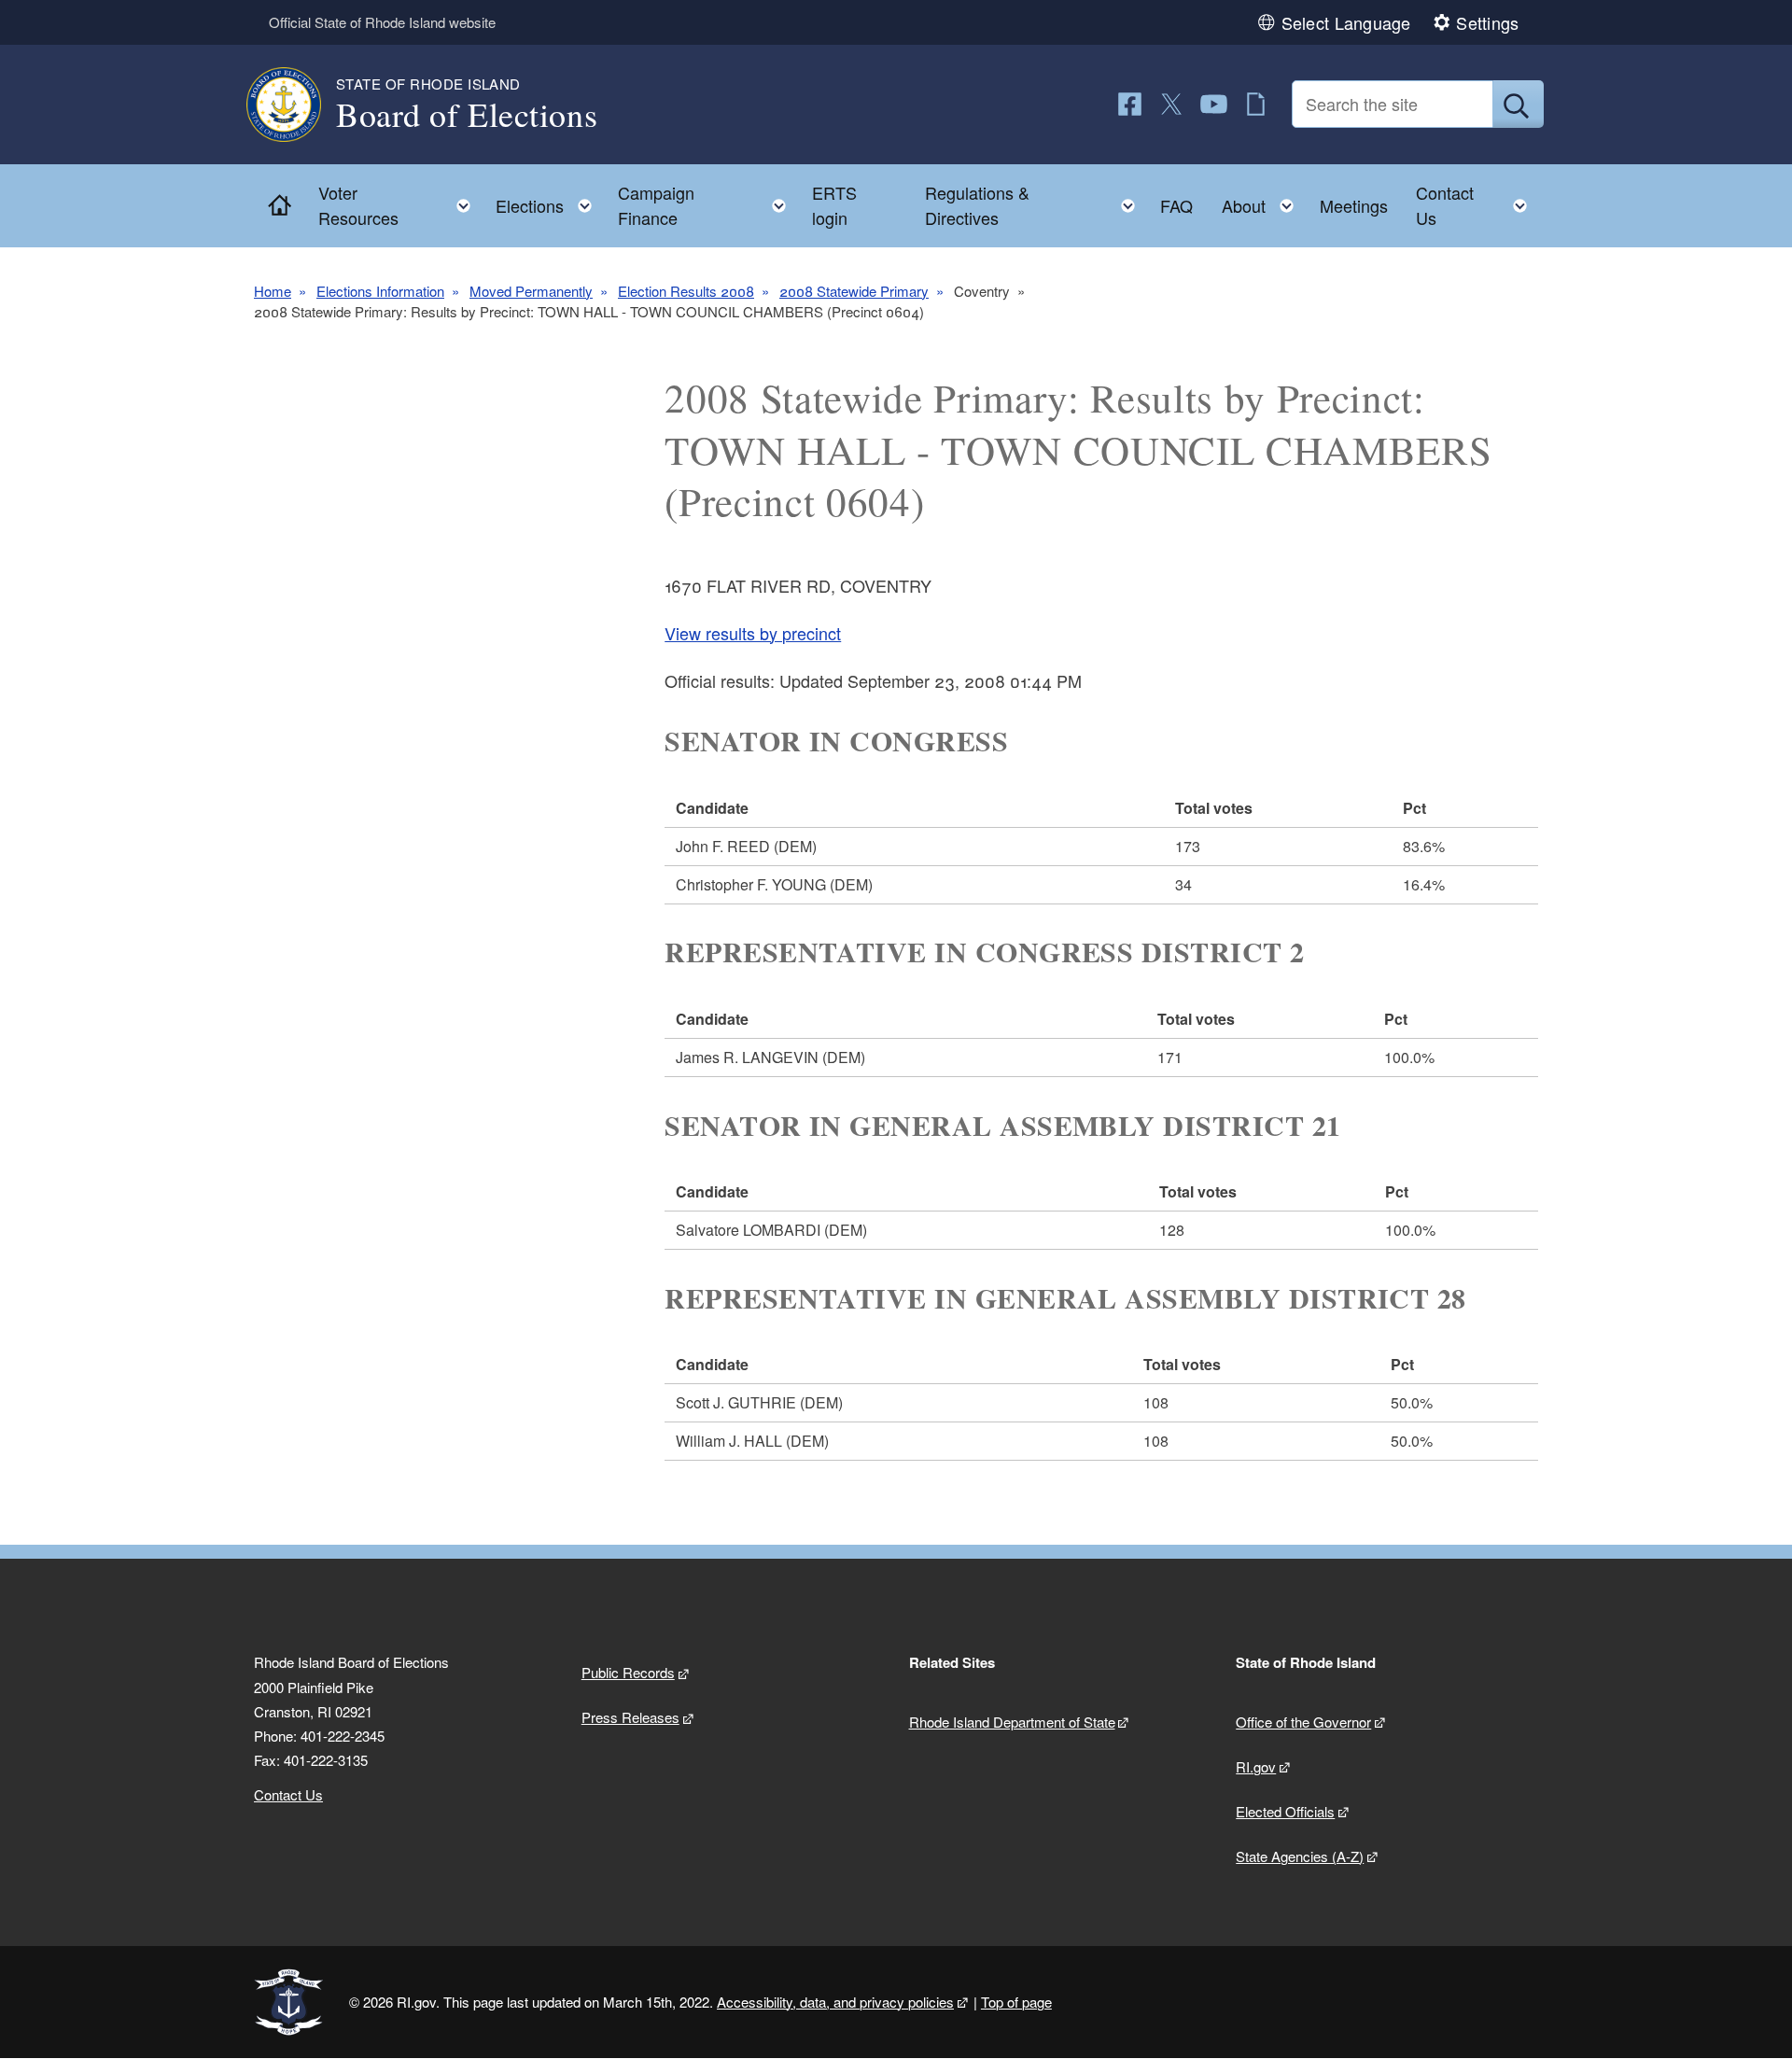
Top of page (1016, 2002)
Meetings (1354, 205)
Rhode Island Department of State (1012, 1722)
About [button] (1263, 201)
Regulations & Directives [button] (1036, 205)
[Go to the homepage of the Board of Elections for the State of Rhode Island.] (295, 105)
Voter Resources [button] (400, 205)
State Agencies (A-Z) (1300, 1856)
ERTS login (834, 205)
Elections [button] (549, 201)
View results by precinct (753, 633)
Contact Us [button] (1477, 205)
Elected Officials (1285, 1811)
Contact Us (288, 1794)
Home (273, 291)
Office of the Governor (1303, 1722)
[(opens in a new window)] (1130, 104)
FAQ (1176, 205)
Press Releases (630, 1717)
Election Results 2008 (686, 291)
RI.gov (1256, 1766)
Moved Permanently (531, 291)
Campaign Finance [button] (708, 205)
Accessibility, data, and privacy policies (835, 2002)
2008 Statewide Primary (854, 291)
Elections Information (380, 291)
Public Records (628, 1672)
